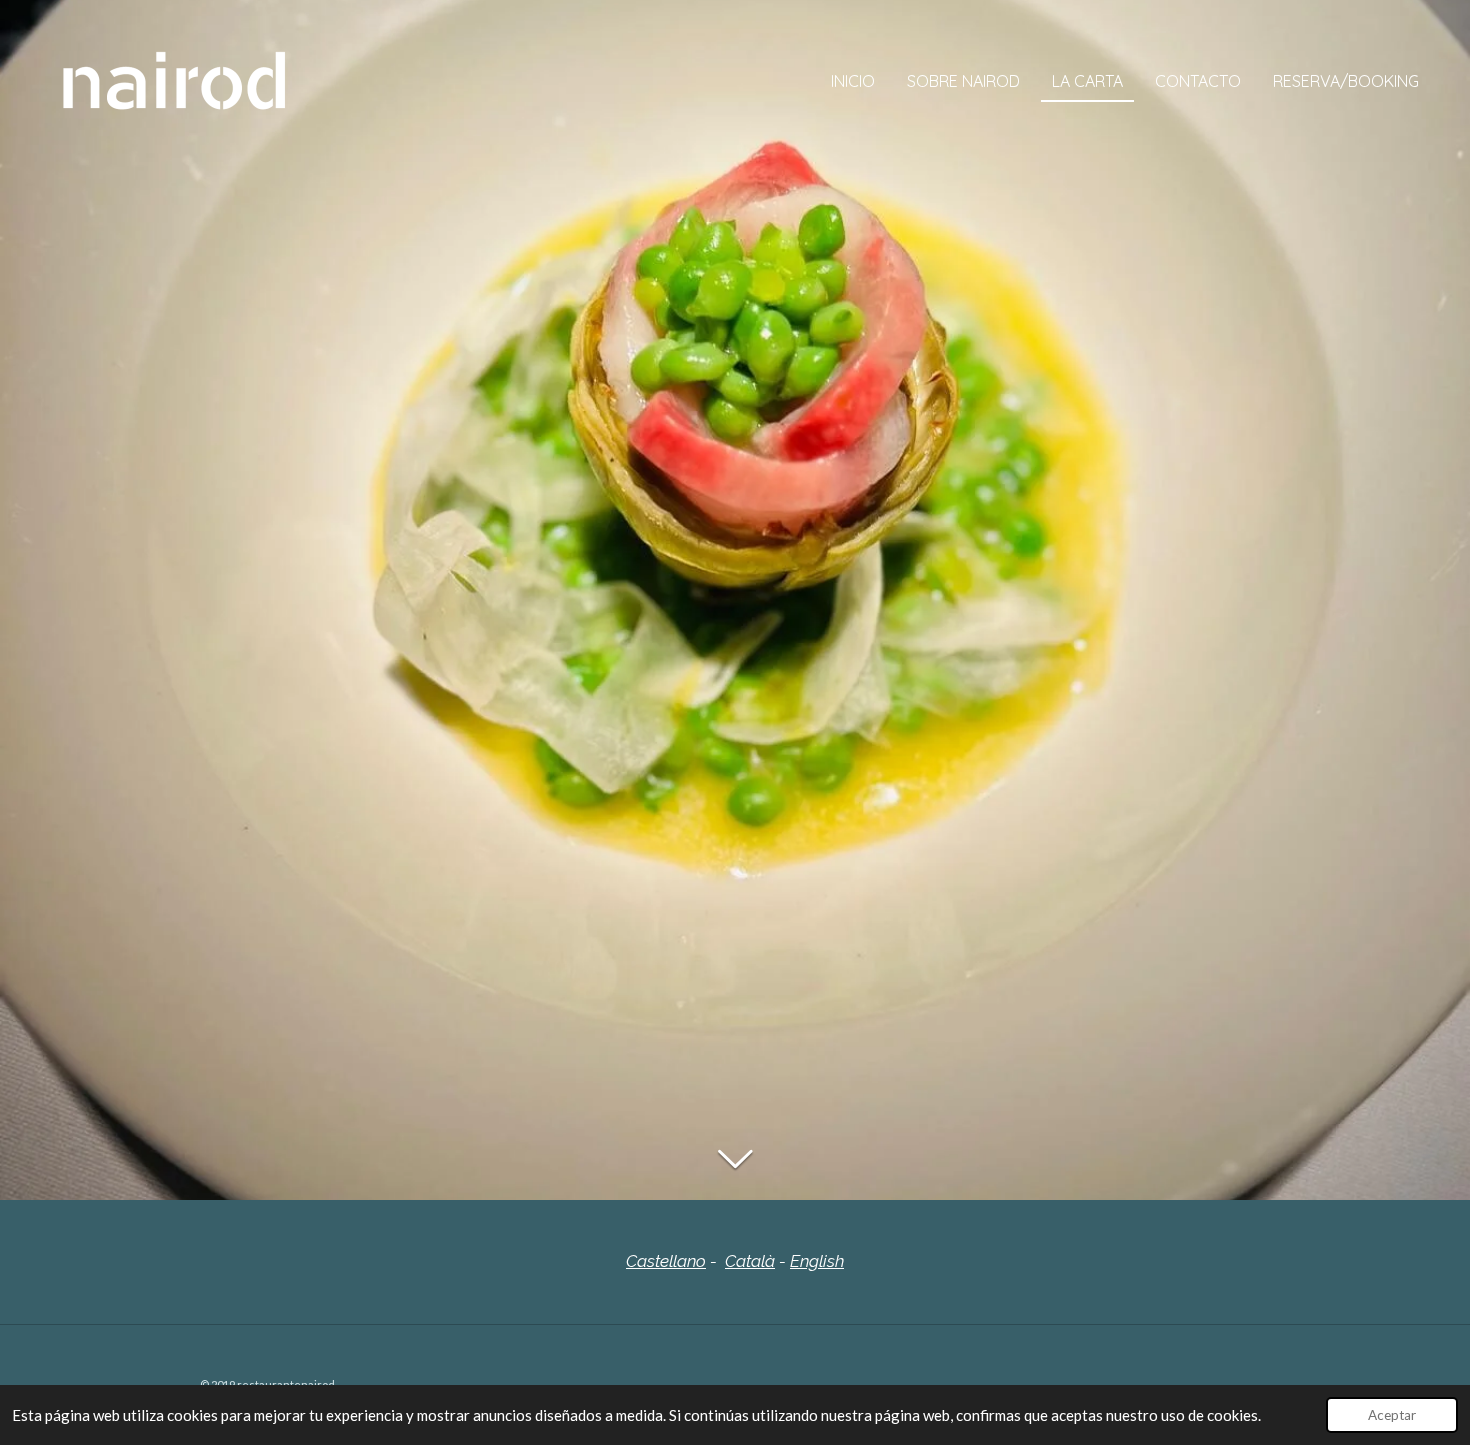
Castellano (666, 1261)
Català (750, 1261)
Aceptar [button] (1392, 1415)
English (817, 1261)
